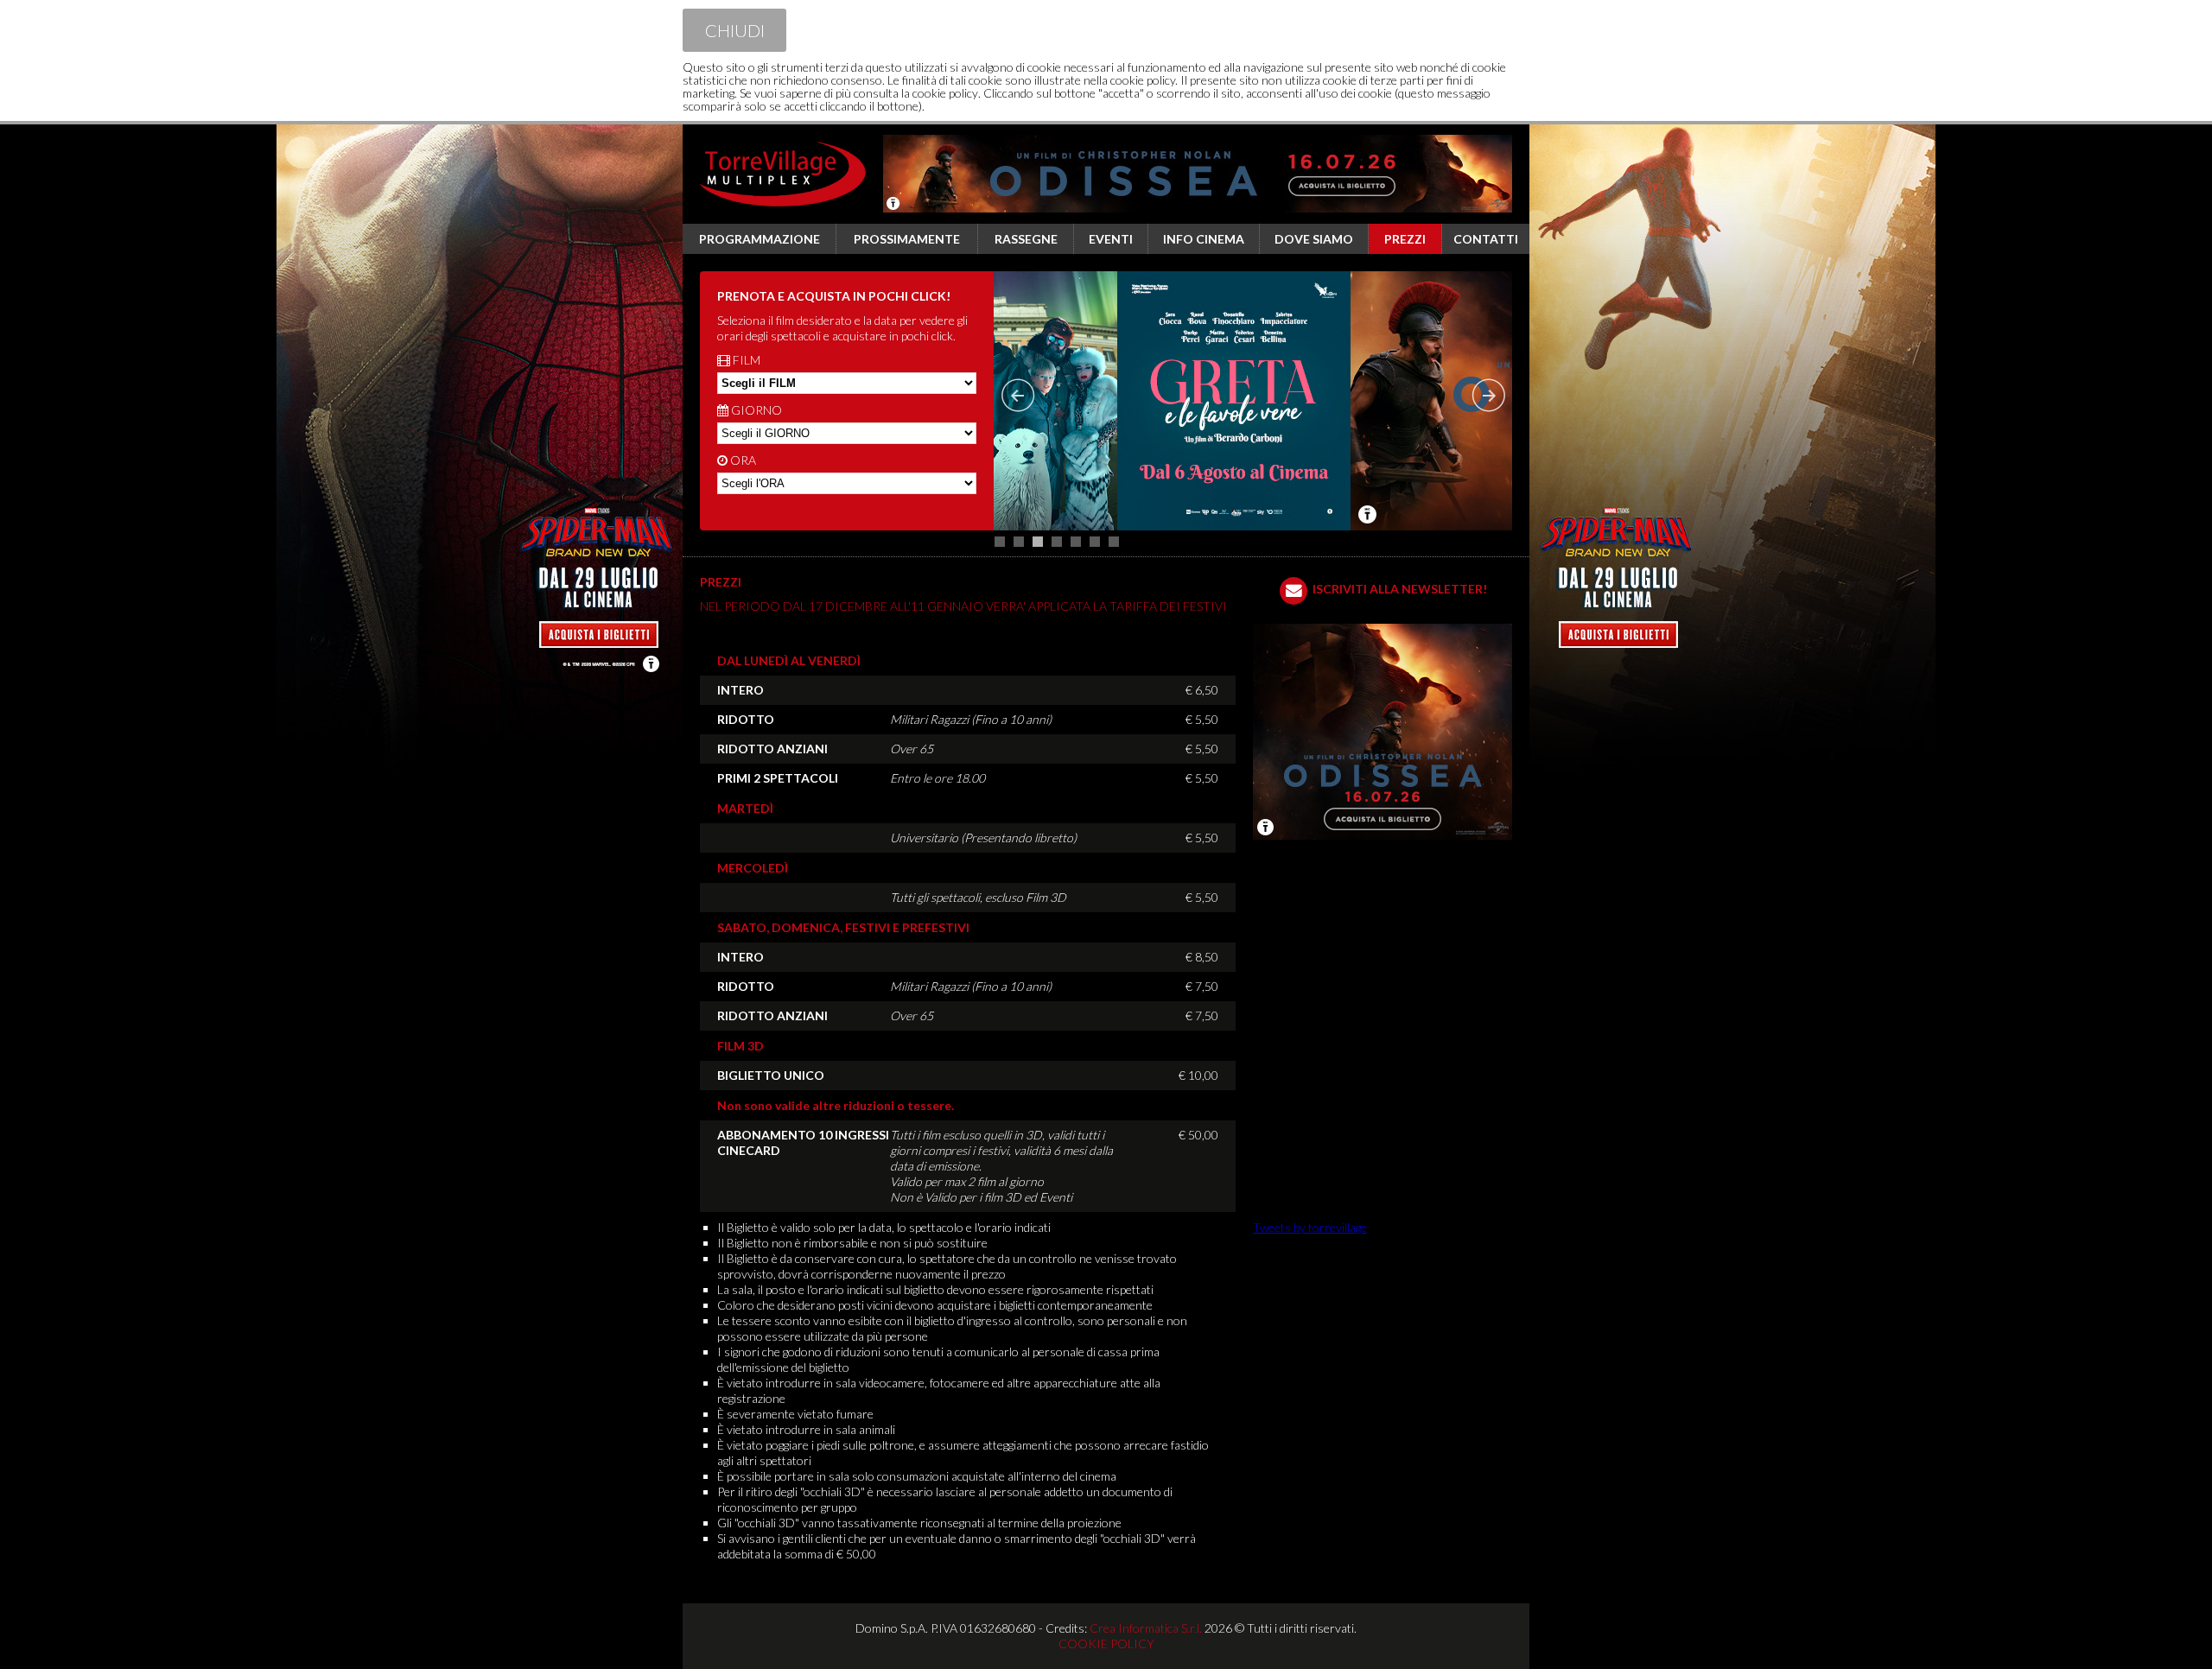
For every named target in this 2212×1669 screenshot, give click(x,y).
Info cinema (1204, 239)
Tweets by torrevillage (1310, 1227)
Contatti (1486, 239)
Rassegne (1026, 239)
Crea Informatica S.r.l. (1146, 1628)
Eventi (1111, 239)
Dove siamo (1314, 239)
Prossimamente (907, 239)
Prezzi (1405, 239)
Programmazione (760, 239)
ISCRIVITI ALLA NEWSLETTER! (1400, 589)
